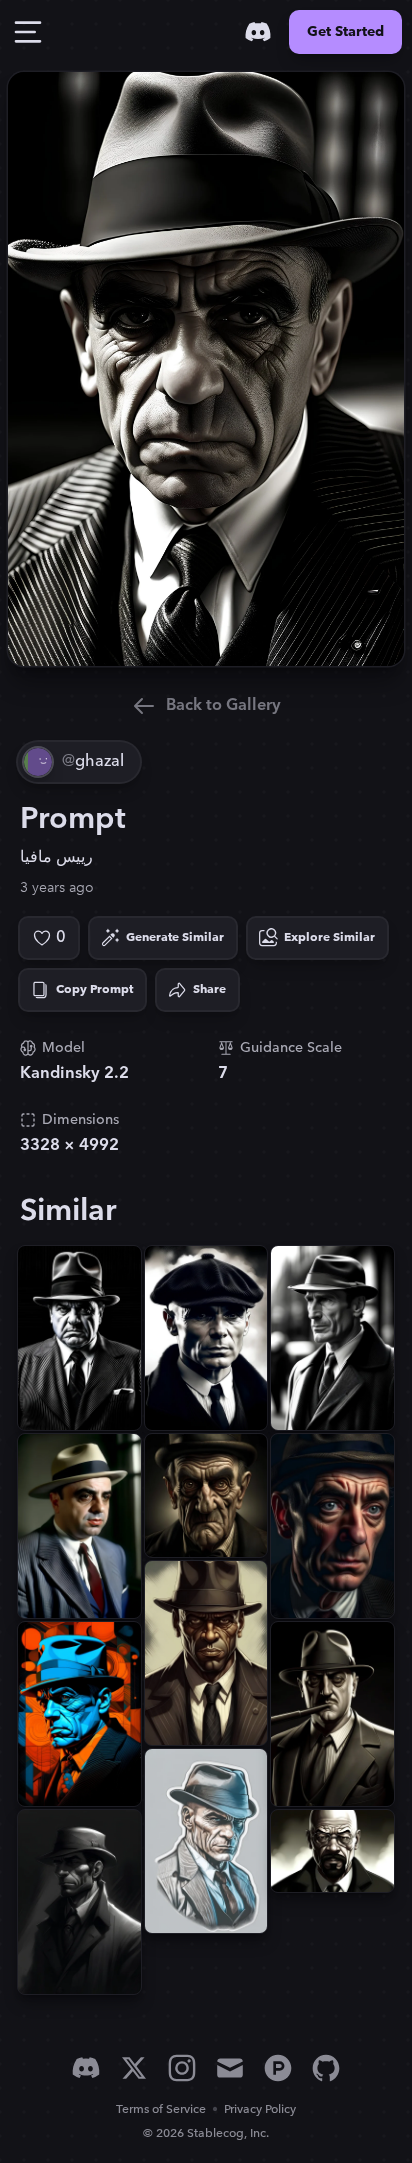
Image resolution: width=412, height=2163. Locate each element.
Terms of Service (161, 2109)
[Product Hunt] (278, 2068)
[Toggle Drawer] (28, 32)
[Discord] (258, 32)
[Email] (230, 2068)
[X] (134, 2068)
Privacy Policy (260, 2109)
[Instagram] (182, 2068)
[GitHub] (326, 2068)
